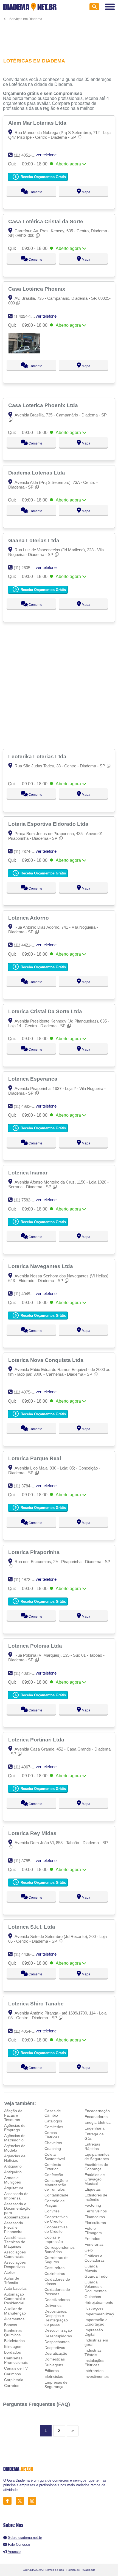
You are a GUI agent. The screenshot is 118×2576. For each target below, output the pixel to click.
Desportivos (55, 2348)
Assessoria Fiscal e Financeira (14, 2227)
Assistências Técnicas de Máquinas (15, 2242)
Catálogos (53, 2121)
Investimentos (97, 2376)
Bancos (11, 2325)
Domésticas (55, 2359)
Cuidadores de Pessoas (57, 2292)
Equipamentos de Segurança (97, 2157)
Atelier (10, 2272)
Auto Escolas (15, 2288)
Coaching (53, 2149)
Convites (52, 2211)
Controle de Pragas (55, 2203)
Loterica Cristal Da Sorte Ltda (46, 1011)
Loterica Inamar (29, 1173)
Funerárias (94, 2244)
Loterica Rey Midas (33, 1833)
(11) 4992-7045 (27, 1106)
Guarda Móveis (91, 2268)
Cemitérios (54, 2127)
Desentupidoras (58, 2336)
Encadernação (97, 2111)
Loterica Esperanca (33, 1079)
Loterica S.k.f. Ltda (32, 1927)
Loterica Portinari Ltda (37, 1740)
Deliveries (53, 2305)
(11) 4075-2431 (27, 1392)
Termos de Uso (54, 2570)
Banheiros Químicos (13, 2333)
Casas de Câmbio (53, 2113)
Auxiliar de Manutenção (15, 2311)
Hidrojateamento (99, 2302)
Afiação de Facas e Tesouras (13, 2115)
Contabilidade (56, 2195)
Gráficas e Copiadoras (95, 2258)
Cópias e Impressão (54, 2239)
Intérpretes (94, 2371)
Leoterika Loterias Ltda (38, 756)
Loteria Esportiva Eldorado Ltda (49, 824)
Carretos (12, 2386)
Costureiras (54, 2268)
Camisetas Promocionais (16, 2360)
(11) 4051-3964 (27, 155)
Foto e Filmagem (93, 2231)
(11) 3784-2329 (27, 1486)
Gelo (89, 2250)
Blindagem (13, 2346)
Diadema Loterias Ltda (37, 473)
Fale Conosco (19, 2544)
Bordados (12, 2352)
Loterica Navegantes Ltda (41, 1266)
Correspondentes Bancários (60, 2250)
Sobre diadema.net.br (25, 2538)
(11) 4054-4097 (27, 2031)
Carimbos (12, 2374)
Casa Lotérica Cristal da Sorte (46, 221)
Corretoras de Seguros (57, 2260)
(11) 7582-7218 (27, 1200)
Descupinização (58, 2330)
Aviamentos (14, 2319)
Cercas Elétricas (52, 2135)
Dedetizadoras (57, 2300)
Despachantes (57, 2342)
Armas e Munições (12, 2180)
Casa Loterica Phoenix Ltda (44, 405)
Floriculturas (95, 2223)
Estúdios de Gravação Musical (95, 2179)
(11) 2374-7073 (27, 851)
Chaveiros (53, 2143)
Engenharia (95, 2128)
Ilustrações (94, 2308)
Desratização (56, 2353)
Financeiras (95, 2217)
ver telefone (46, 155)
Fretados (92, 2239)
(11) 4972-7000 (27, 1579)
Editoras (52, 2371)
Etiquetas (93, 2189)
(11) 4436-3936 (27, 1954)
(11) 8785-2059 (27, 1861)
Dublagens (54, 2365)
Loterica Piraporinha (35, 1552)
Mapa (86, 192)
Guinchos (93, 2297)
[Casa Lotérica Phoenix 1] (24, 352)
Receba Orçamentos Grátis (43, 177)
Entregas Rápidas (92, 2146)
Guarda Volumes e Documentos (95, 2286)
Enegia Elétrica (98, 2122)
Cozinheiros (55, 2274)
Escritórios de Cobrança (96, 2167)
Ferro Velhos (96, 2211)
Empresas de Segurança (56, 2384)
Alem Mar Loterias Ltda (38, 123)
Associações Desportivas (15, 2264)
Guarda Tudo (96, 2276)
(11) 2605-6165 (27, 568)
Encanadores (96, 2117)
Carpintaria (14, 2380)
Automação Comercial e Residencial (15, 2299)
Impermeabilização (101, 2314)
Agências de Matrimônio (15, 2138)
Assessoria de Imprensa (16, 2196)
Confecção (54, 2175)
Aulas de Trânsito (12, 2280)
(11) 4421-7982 (27, 945)
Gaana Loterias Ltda (34, 540)
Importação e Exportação (96, 2322)
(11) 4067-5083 (27, 1767)
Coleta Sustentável (55, 2157)
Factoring (93, 2205)
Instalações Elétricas (94, 2363)
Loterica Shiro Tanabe (37, 2003)
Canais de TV (16, 2368)
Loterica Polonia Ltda (36, 1646)
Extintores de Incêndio (96, 2197)
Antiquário (13, 2166)
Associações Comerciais (15, 2254)
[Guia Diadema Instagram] (34, 2501)
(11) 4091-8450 (27, 1673)
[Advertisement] (59, 36)
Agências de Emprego (15, 2128)
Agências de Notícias (15, 2158)
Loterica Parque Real (35, 1458)
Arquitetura (14, 2188)
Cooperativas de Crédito (56, 2219)
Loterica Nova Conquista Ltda (47, 1360)
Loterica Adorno (29, 918)
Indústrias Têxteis (93, 2353)
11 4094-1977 (26, 316)
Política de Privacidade (81, 2570)
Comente (35, 192)
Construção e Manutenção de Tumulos (56, 2185)
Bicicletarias (14, 2341)
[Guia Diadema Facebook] (9, 2501)
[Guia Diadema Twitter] (21, 2501)
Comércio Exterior (53, 2167)
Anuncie (14, 2552)
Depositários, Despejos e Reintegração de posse (56, 2318)
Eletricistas (54, 2376)
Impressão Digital (94, 2332)
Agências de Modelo (15, 2148)
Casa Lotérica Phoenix (37, 289)
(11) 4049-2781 (27, 1294)
